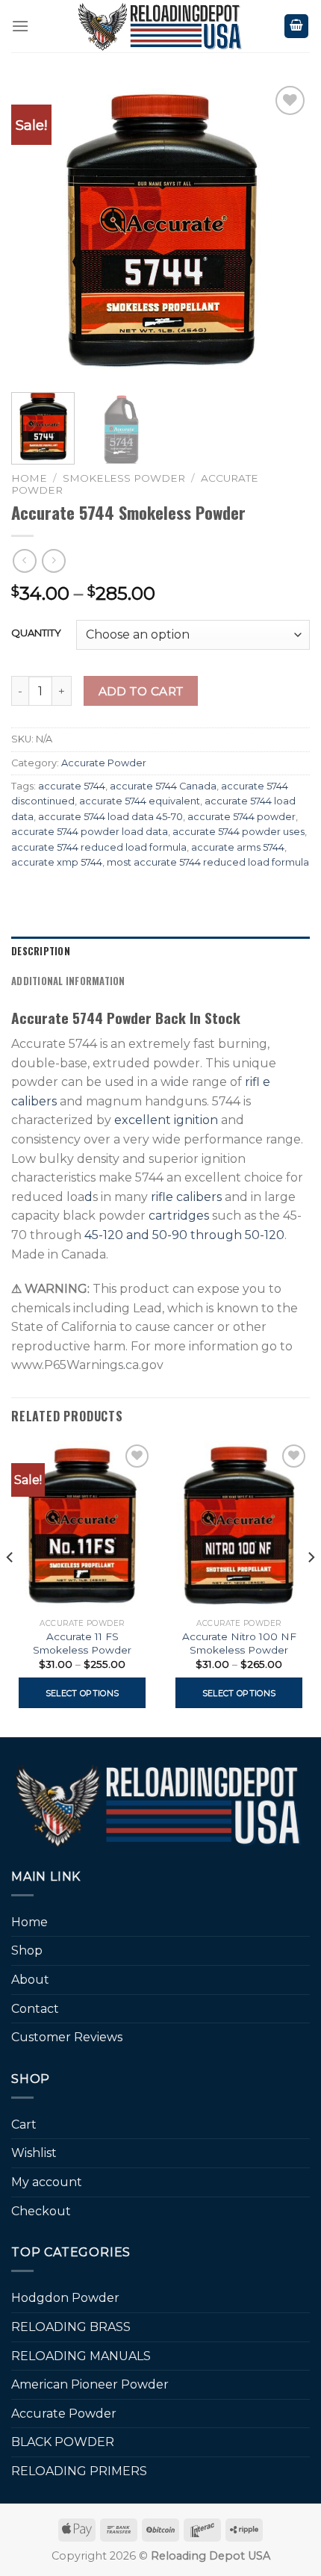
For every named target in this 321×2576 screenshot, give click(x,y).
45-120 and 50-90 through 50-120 (184, 1235)
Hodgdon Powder (65, 2298)
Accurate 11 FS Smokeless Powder (82, 1643)
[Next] (285, 232)
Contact (35, 2009)
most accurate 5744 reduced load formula (208, 862)
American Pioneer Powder (90, 2384)
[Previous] (36, 232)
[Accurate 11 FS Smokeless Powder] (82, 1526)
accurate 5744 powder (241, 817)
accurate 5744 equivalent (140, 801)
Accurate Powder (104, 763)
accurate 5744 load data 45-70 (110, 817)
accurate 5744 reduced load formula (99, 847)
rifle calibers (186, 1197)
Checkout (41, 2211)
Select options (82, 1693)
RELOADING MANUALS (81, 2356)
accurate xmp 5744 (57, 862)
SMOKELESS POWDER (124, 478)
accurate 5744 (72, 786)
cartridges (179, 1216)
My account (47, 2182)
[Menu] (20, 26)
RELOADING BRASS (71, 2327)
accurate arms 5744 (238, 847)
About (30, 1980)
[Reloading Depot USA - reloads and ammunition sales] (161, 26)
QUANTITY (36, 633)
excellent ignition (165, 1120)
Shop (27, 1950)
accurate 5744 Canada (163, 786)
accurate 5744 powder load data (90, 832)
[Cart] (296, 27)
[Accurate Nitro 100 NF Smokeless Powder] (239, 1526)
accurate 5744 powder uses (239, 832)
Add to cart (141, 691)
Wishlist (34, 2153)
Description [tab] (41, 951)
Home (29, 478)
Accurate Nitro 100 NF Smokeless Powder (239, 1643)
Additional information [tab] (68, 981)
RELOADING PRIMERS (79, 2471)
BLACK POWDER (63, 2442)
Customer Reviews (67, 2037)
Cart (24, 2125)
